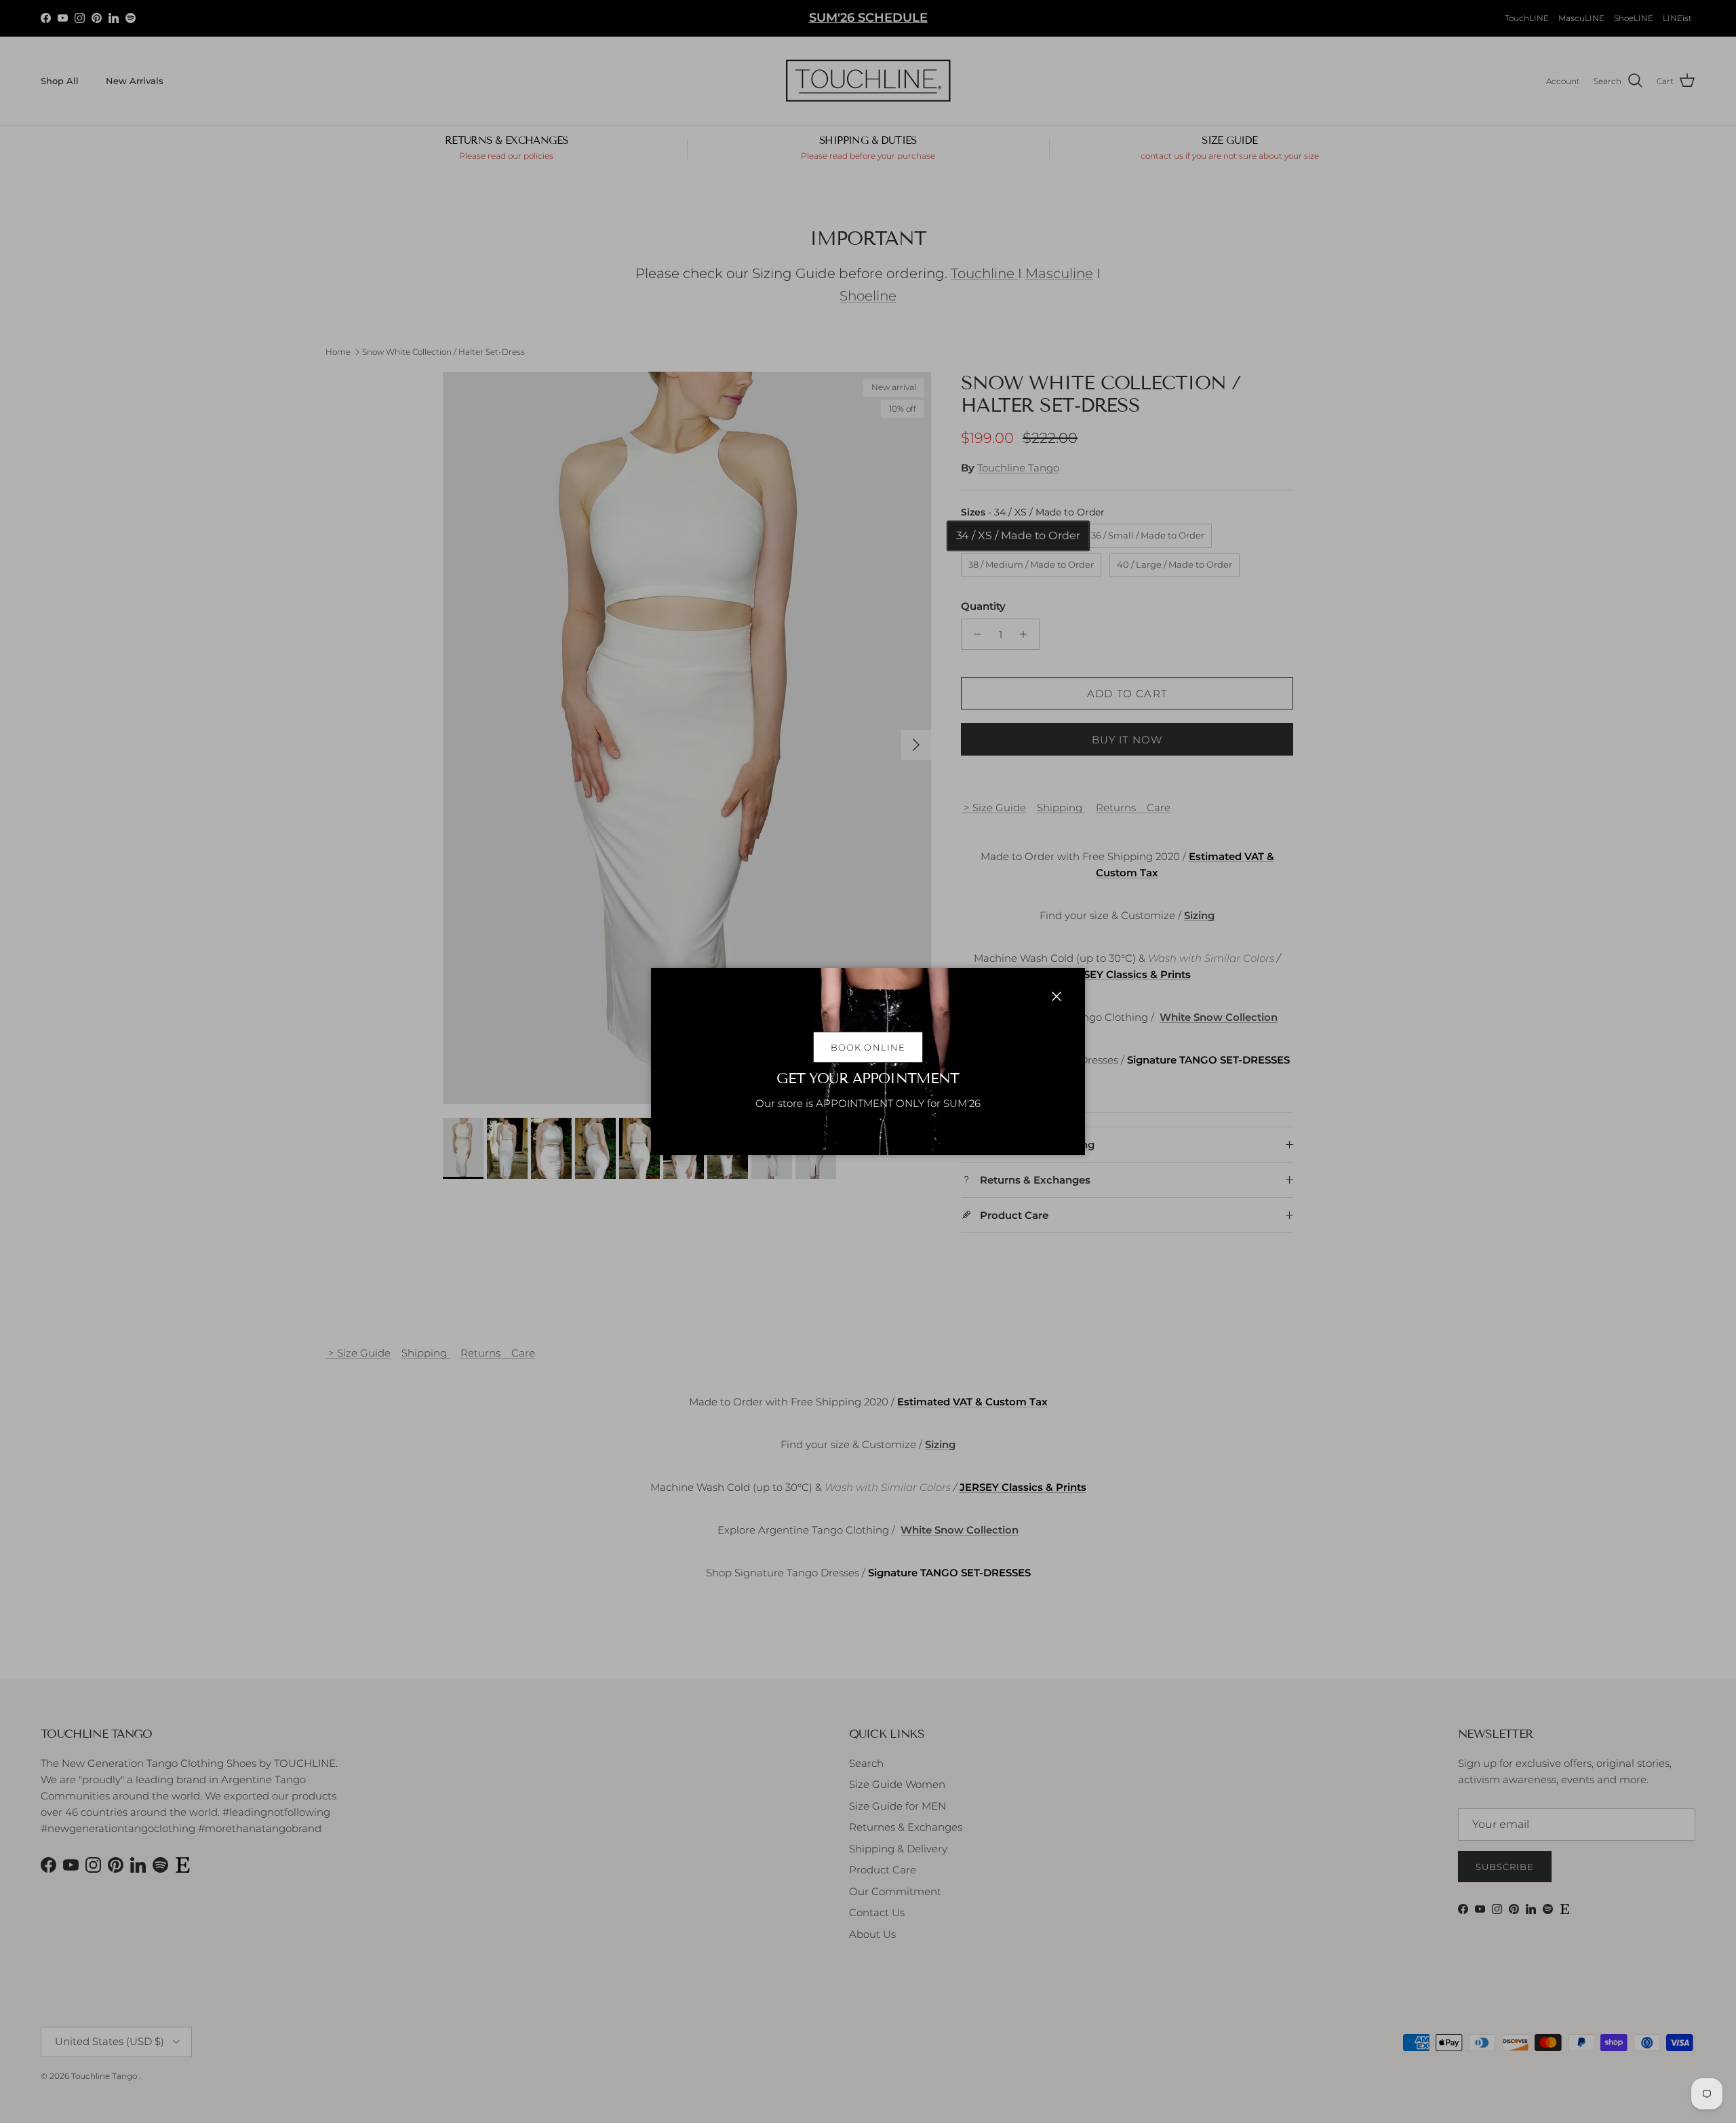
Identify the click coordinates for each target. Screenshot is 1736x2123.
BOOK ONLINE (868, 1047)
